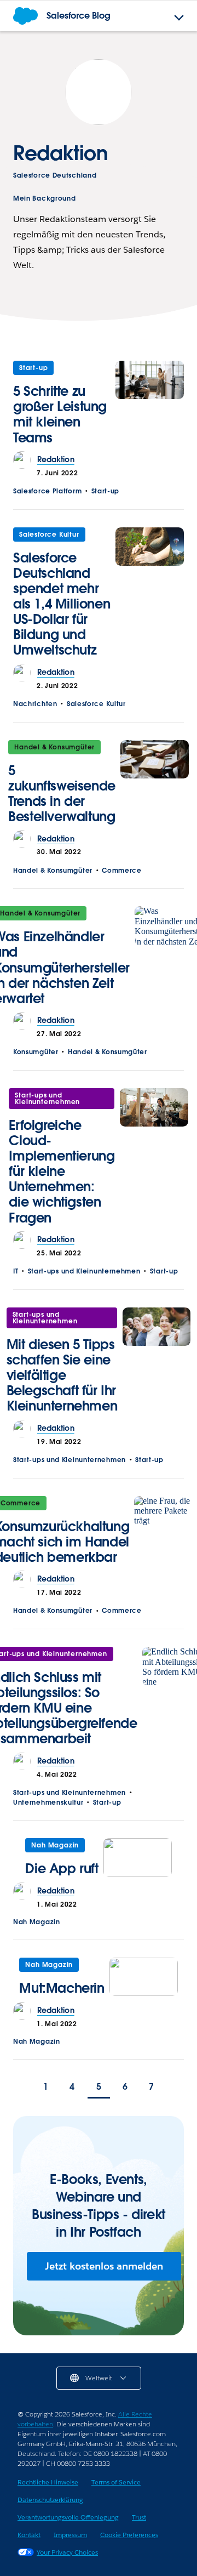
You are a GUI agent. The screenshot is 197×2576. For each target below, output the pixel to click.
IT (16, 1271)
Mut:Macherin (62, 1988)
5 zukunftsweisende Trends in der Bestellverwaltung (62, 794)
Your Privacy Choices (67, 2552)
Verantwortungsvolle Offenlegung (68, 2517)
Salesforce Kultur (49, 534)
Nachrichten (35, 704)
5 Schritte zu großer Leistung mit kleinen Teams (60, 414)
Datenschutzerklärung (50, 2500)
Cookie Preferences (129, 2535)
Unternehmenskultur (48, 1802)
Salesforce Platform (47, 491)
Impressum (70, 2535)
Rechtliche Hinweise (48, 2482)
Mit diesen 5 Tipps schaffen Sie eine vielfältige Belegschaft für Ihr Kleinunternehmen (62, 1375)
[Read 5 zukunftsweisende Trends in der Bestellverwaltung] (155, 785)
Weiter (175, 2088)
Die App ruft (62, 1869)
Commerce (122, 870)
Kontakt (29, 2535)
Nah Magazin (55, 1845)
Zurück (22, 2088)
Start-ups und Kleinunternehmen (47, 1098)
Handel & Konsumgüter (54, 747)
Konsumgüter (36, 1052)
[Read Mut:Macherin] (144, 1980)
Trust (139, 2517)
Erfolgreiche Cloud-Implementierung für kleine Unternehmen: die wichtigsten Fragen (62, 1171)
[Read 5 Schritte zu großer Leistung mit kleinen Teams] (150, 406)
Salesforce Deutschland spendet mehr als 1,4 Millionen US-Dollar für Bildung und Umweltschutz (62, 604)
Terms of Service (116, 2482)
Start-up (33, 368)
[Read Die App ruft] (138, 1860)
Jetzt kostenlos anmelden (104, 2266)
